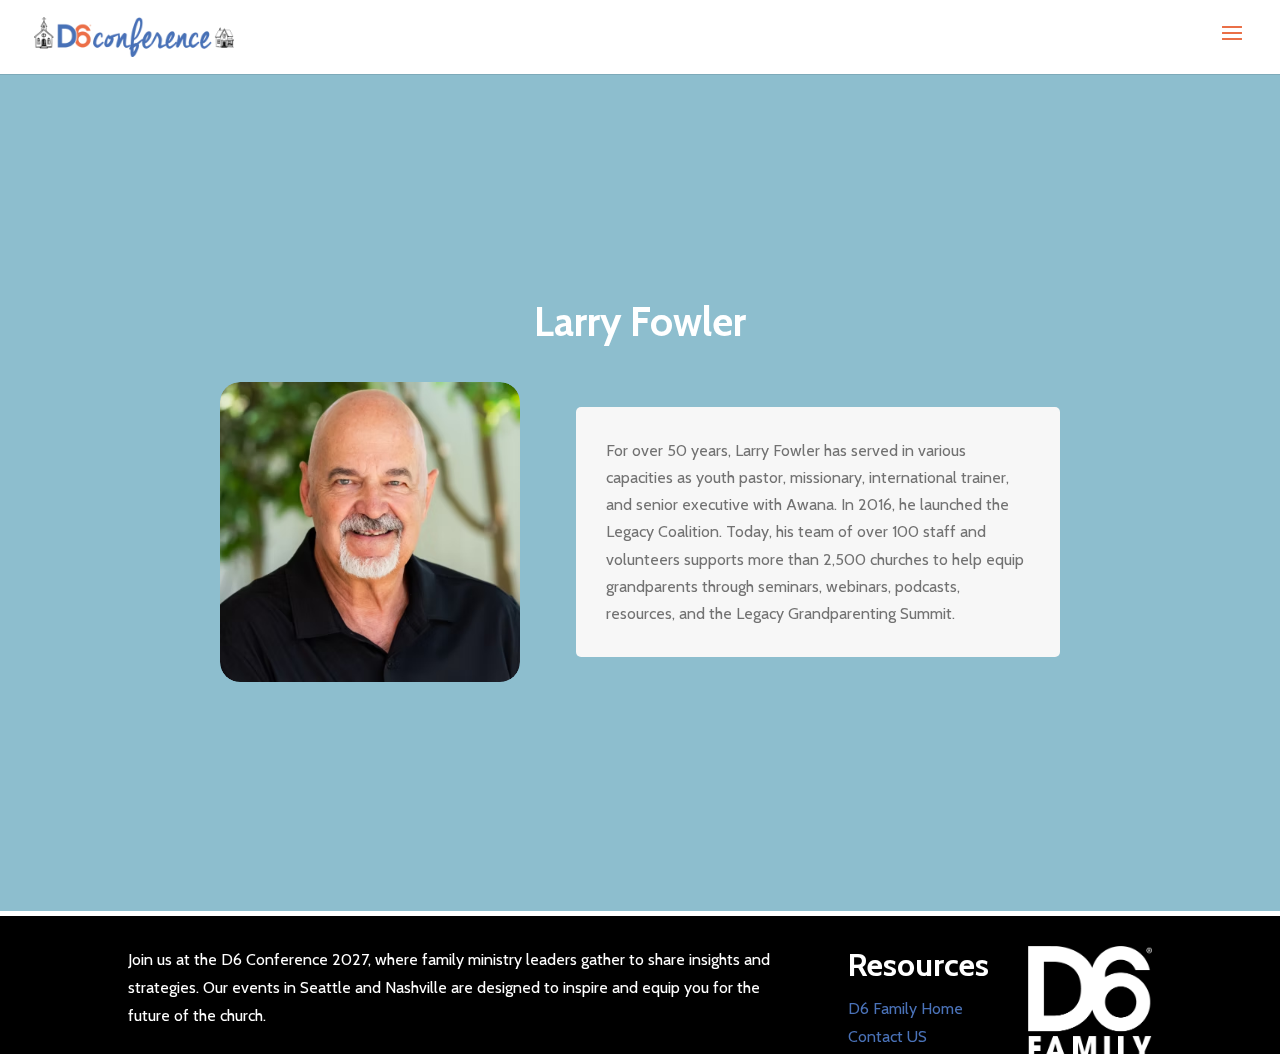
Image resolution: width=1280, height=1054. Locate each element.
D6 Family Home (905, 1008)
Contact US (887, 1036)
